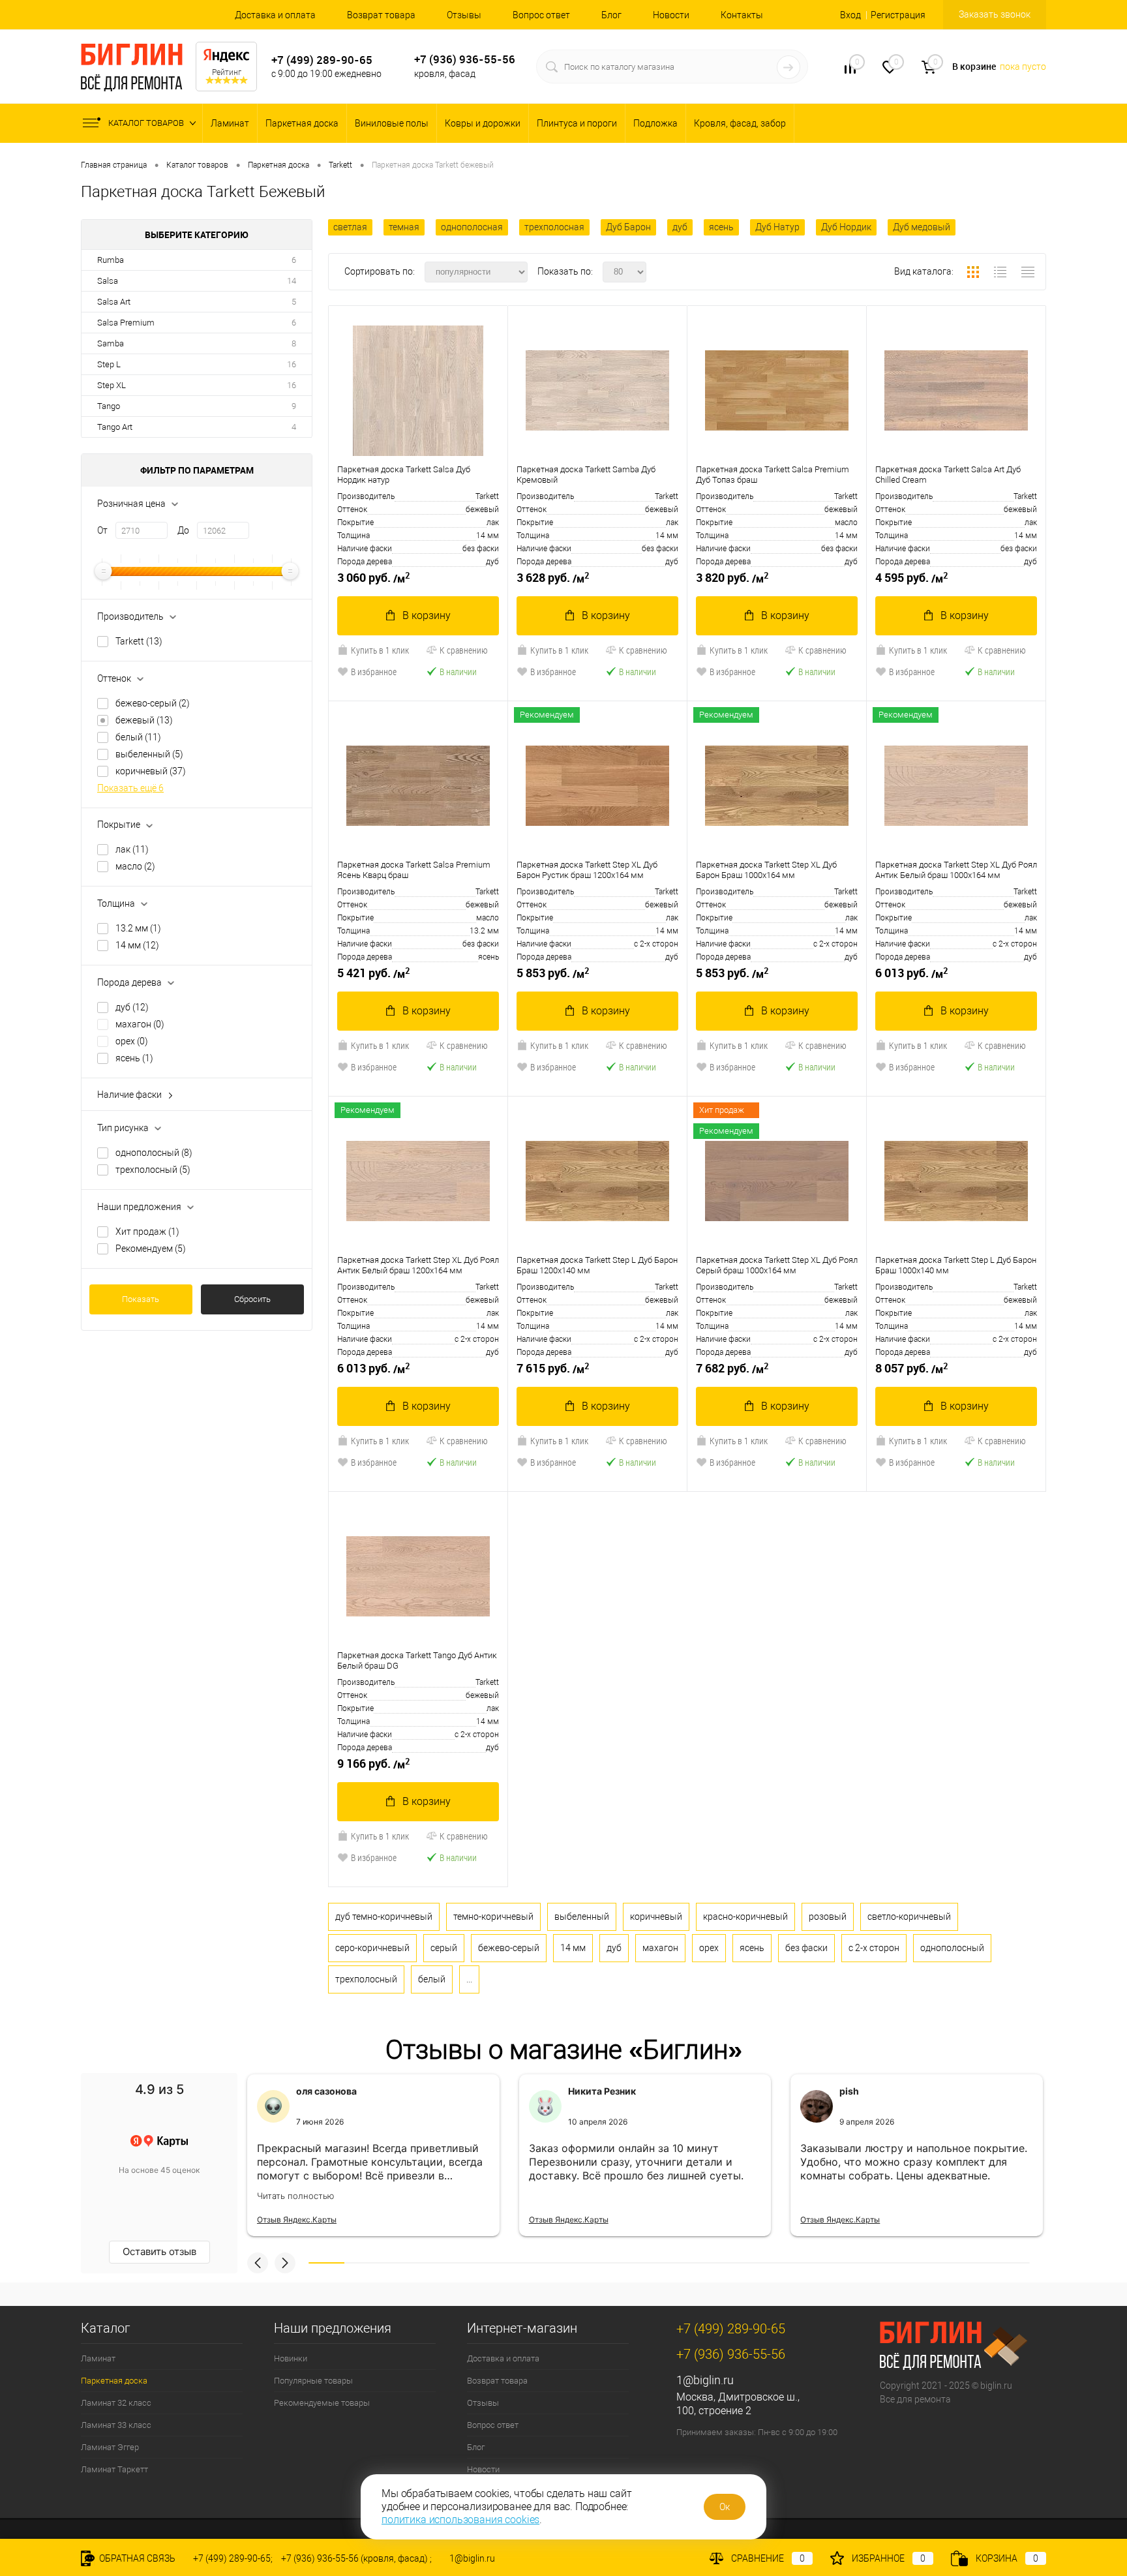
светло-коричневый (909, 1917)
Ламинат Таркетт (114, 2469)
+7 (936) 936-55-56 (465, 59)
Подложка (655, 123)
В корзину (427, 615)
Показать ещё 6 (130, 788)
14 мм (137, 945)
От (102, 530)
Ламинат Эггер (110, 2447)
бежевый (144, 720)
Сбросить (252, 1299)
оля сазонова (326, 2091)
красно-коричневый (745, 1917)
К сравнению (464, 650)
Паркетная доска (302, 123)
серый (444, 1948)
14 (292, 281)
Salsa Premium (126, 323)
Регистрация (898, 15)
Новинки (291, 2358)
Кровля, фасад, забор (740, 123)
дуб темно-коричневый (384, 1917)
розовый (828, 1917)
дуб (132, 1007)
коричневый (151, 771)
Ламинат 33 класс (116, 2425)
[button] (258, 2263)
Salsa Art (114, 302)
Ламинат (230, 123)
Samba (111, 343)
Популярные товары (313, 2381)
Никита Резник (602, 2091)
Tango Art (115, 427)
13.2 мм (138, 928)
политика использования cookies (460, 2520)
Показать (141, 1299)
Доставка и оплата (275, 15)
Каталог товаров (147, 123)
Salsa (108, 281)
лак (132, 849)
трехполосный (153, 1170)
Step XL (112, 385)
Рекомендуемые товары (322, 2403)
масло (135, 866)
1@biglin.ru (705, 2380)
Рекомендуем (151, 1249)
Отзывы (464, 15)
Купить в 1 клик (380, 650)
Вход (850, 15)
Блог (611, 15)
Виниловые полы (392, 123)
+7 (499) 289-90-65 (322, 60)
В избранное (374, 672)
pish (849, 2091)
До (183, 530)
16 (292, 364)
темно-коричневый (493, 1917)
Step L (109, 364)
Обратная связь (136, 2558)
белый (138, 737)
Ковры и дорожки (483, 123)
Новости (671, 15)
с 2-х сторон (874, 1948)
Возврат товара (381, 15)
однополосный (154, 1153)
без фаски (806, 1948)
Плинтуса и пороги (577, 123)
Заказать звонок (995, 14)
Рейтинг (227, 72)
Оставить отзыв (159, 2251)
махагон (140, 1024)
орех (132, 1041)
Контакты (742, 15)
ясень (134, 1058)
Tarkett (139, 641)
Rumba (111, 260)
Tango (109, 406)
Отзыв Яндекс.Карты (297, 2220)
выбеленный (149, 754)
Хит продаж (147, 1232)
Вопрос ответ (541, 15)
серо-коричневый (372, 1948)
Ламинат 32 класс (116, 2403)
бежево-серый (153, 703)
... (469, 1979)
